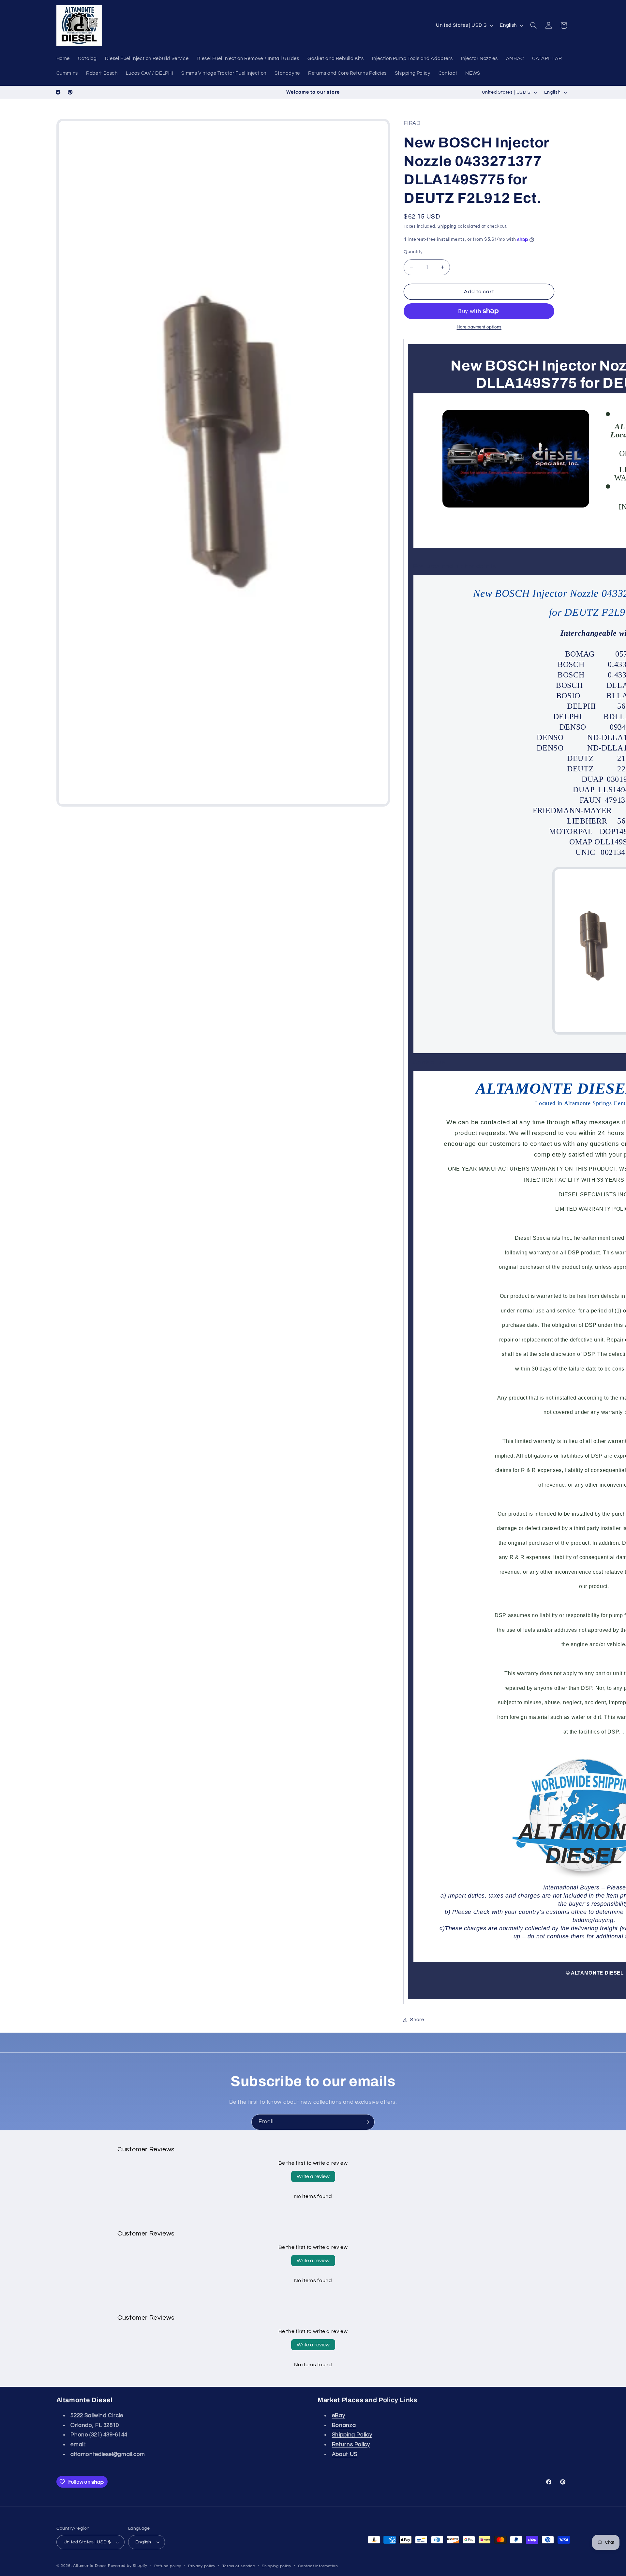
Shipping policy (277, 2566)
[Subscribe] (367, 2122)
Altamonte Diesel (90, 2566)
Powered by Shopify (128, 2566)
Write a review (313, 2176)
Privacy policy (202, 2566)
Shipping (447, 227)
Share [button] (417, 2020)
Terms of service (239, 2566)
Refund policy (168, 2566)
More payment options (479, 327)
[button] (533, 25)
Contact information (318, 2566)
